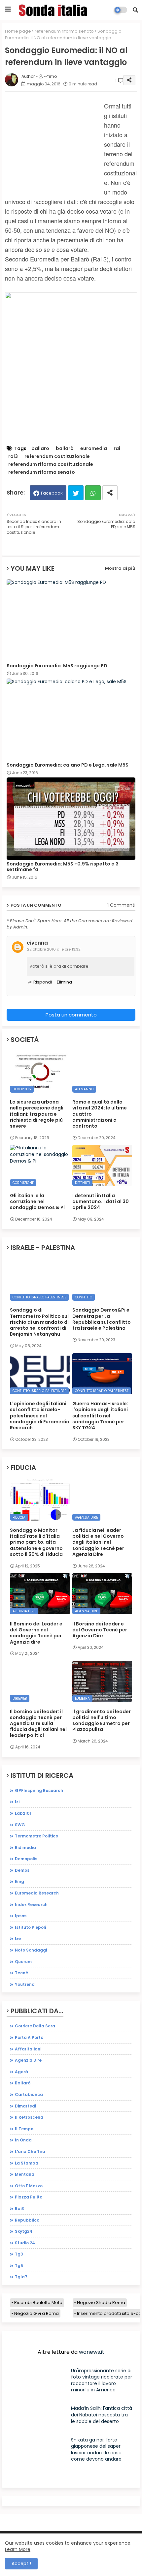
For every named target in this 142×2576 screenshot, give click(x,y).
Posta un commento (71, 1015)
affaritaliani (28, 2049)
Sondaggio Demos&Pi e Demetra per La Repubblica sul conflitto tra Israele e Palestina (102, 1319)
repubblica (27, 2220)
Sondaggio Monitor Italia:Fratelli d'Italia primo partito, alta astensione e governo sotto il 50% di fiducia (36, 1542)
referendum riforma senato (64, 31)
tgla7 (21, 2277)
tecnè (21, 1973)
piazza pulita (29, 2197)
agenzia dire (28, 2060)
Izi (17, 1802)
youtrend (25, 1984)
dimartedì (26, 2106)
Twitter (76, 493)
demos (22, 1870)
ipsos (21, 1916)
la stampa (27, 2163)
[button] (135, 10)
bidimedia (25, 1848)
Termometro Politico (36, 1836)
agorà (21, 2072)
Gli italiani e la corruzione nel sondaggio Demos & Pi (37, 1202)
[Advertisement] (54, 152)
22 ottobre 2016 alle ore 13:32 (54, 949)
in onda (23, 2140)
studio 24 (25, 2243)
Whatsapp (93, 493)
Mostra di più (120, 568)
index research (31, 1905)
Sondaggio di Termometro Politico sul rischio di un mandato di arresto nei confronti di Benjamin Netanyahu (39, 1322)
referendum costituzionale (57, 456)
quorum (23, 1962)
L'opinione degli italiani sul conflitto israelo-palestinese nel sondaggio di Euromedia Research (40, 1416)
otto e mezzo (29, 2186)
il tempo (24, 2129)
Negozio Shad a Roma (101, 2303)
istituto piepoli (30, 1927)
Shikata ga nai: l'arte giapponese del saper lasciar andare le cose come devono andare (96, 2450)
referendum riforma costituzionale (51, 464)
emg (19, 1881)
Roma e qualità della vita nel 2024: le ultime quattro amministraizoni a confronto (100, 1114)
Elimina (64, 982)
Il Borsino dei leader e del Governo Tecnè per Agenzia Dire (100, 1630)
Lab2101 (23, 1813)
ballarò (65, 449)
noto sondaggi (31, 1950)
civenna (37, 943)
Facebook (52, 493)
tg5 (19, 2266)
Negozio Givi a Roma (36, 2313)
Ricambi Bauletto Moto (38, 2303)
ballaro (40, 449)
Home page (18, 31)
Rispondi (43, 982)
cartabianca (29, 2094)
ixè (18, 1939)
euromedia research (37, 1893)
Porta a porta (29, 2037)
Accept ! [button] (21, 2563)
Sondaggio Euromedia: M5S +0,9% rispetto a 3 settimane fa (63, 867)
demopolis (26, 1859)
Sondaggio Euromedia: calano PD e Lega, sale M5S (68, 765)
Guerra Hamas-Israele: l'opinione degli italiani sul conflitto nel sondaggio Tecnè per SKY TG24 (100, 1416)
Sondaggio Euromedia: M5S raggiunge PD (57, 666)
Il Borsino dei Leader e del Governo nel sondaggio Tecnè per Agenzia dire (36, 1633)
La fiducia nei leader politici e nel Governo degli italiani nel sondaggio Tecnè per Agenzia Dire (98, 1542)
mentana (25, 2174)
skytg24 (24, 2231)
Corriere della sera (35, 2026)
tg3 (19, 2254)
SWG (20, 1825)
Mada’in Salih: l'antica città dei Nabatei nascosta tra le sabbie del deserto (102, 2415)
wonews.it (92, 2352)
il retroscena (29, 2117)
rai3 (13, 456)
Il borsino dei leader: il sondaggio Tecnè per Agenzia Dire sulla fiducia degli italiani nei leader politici (38, 1724)
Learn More (18, 2549)
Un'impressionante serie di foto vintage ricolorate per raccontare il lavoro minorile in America (102, 2380)
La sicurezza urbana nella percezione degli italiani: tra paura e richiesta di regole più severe (37, 1114)
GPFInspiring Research (39, 1790)
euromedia (94, 449)
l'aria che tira (30, 2152)
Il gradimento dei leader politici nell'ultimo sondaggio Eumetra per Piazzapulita (102, 1721)
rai (117, 449)
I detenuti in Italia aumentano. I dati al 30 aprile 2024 (101, 1202)
